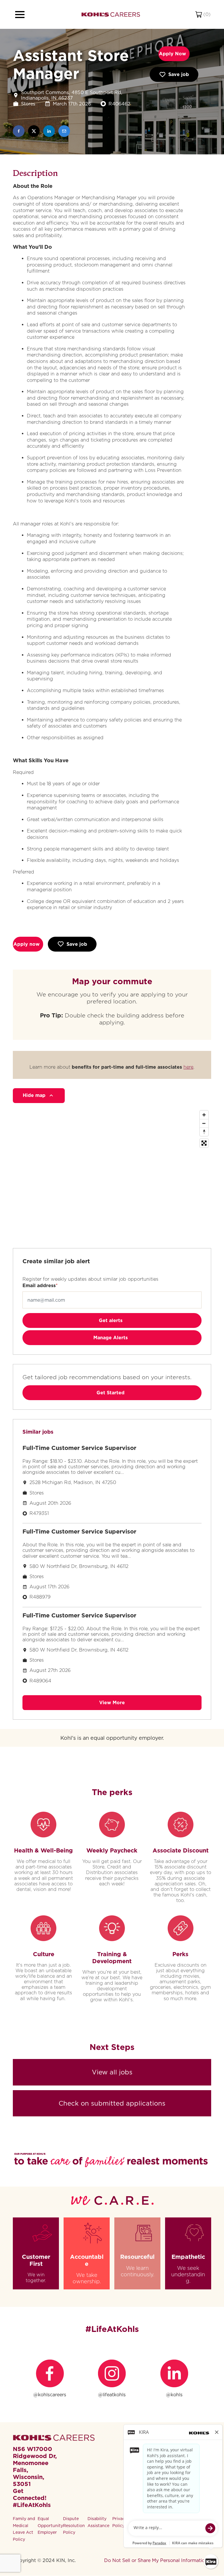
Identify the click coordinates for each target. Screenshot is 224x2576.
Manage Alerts (111, 1338)
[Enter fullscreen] (204, 1143)
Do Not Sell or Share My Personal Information (156, 2560)
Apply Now (173, 54)
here (188, 1067)
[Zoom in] (204, 1115)
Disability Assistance (98, 2522)
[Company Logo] (111, 14)
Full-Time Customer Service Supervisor (79, 1448)
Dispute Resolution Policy (74, 2526)
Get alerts (111, 1320)
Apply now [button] (27, 944)
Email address (39, 1286)
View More (112, 1703)
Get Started (111, 1393)
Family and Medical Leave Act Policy (24, 2529)
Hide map (34, 1095)
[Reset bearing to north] (204, 1132)
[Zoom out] (204, 1123)
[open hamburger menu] (20, 15)
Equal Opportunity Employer (50, 2526)
